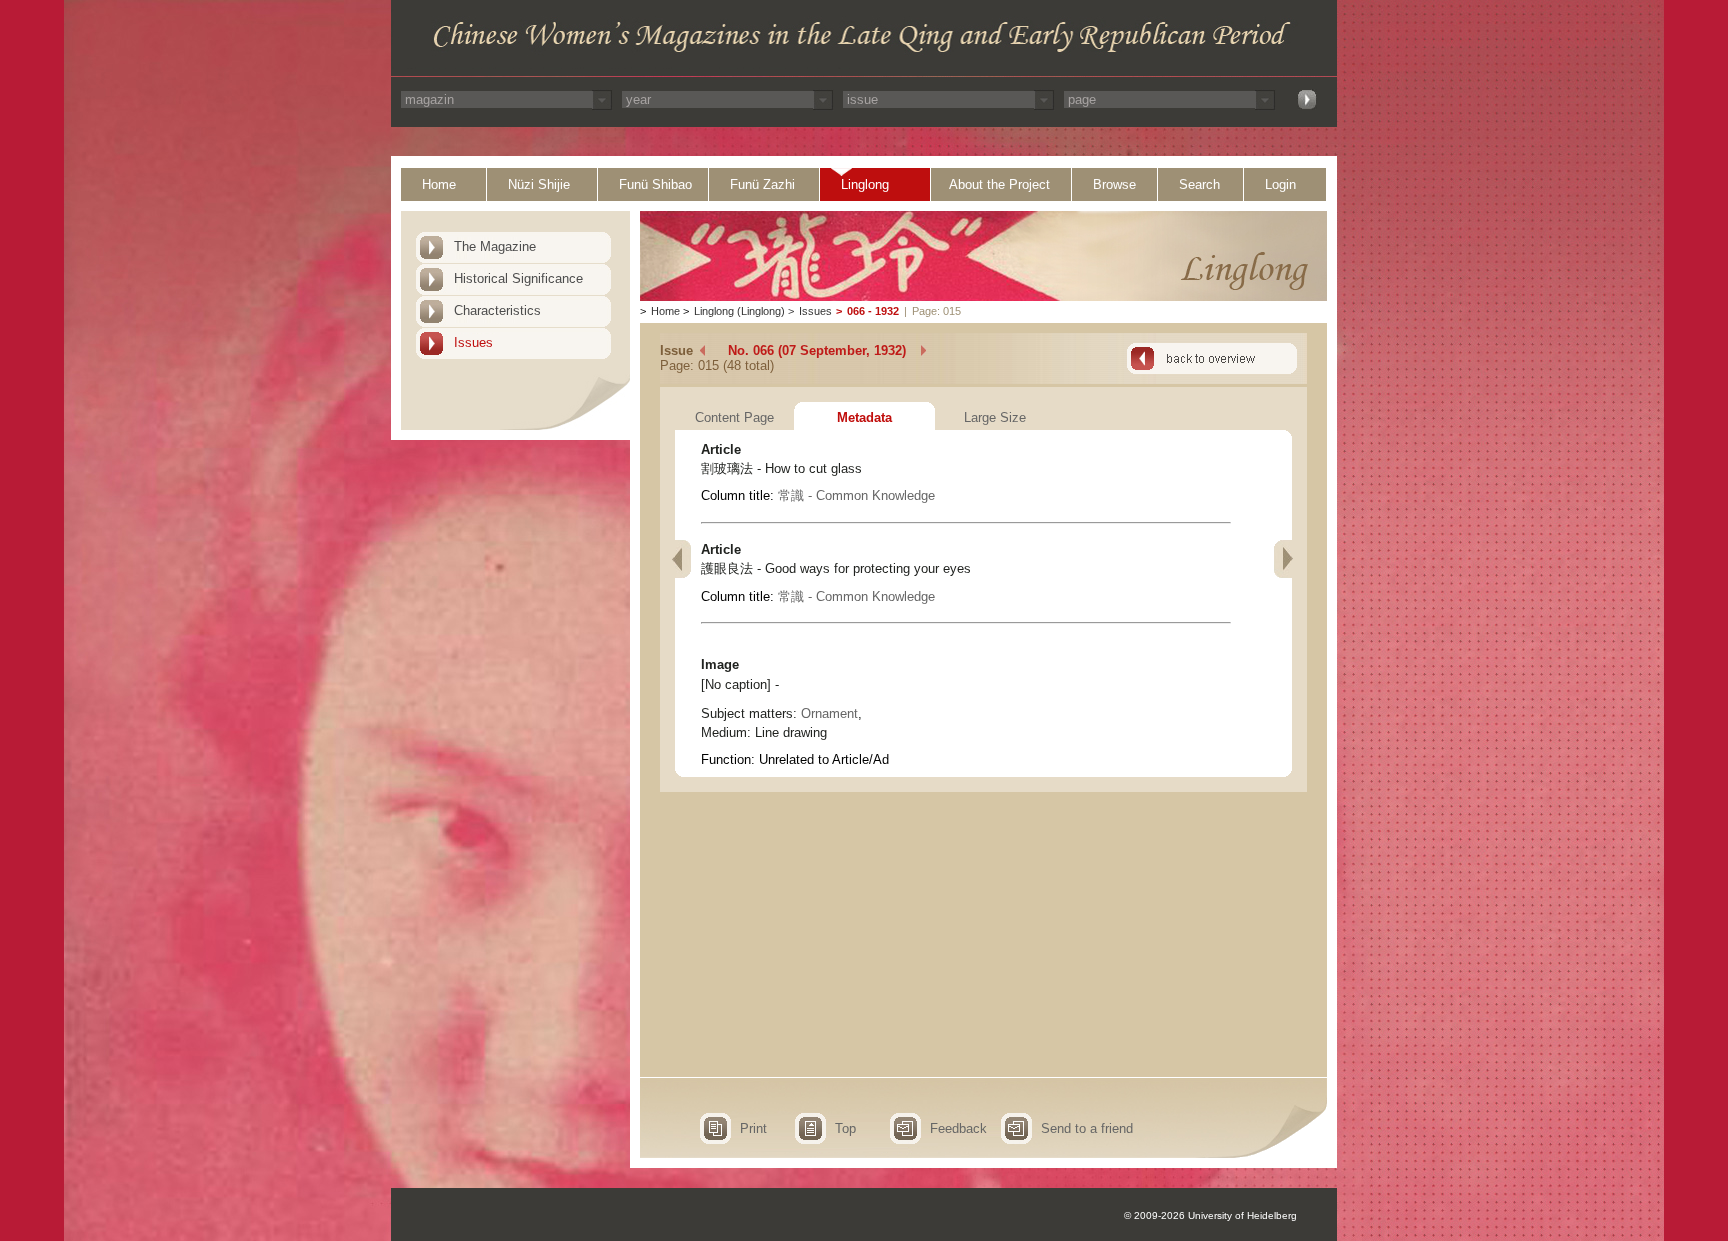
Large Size (995, 417)
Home (439, 184)
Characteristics (497, 310)
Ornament (829, 713)
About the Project (999, 184)
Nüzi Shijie (539, 184)
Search (1199, 184)
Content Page (734, 417)
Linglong (865, 184)
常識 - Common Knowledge (856, 495)
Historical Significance (518, 278)
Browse (1114, 184)
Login (1280, 184)
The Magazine (495, 246)
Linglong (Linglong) (739, 311)
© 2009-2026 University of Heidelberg (1210, 1215)
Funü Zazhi (762, 184)
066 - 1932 (873, 311)
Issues (473, 342)
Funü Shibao (655, 184)
